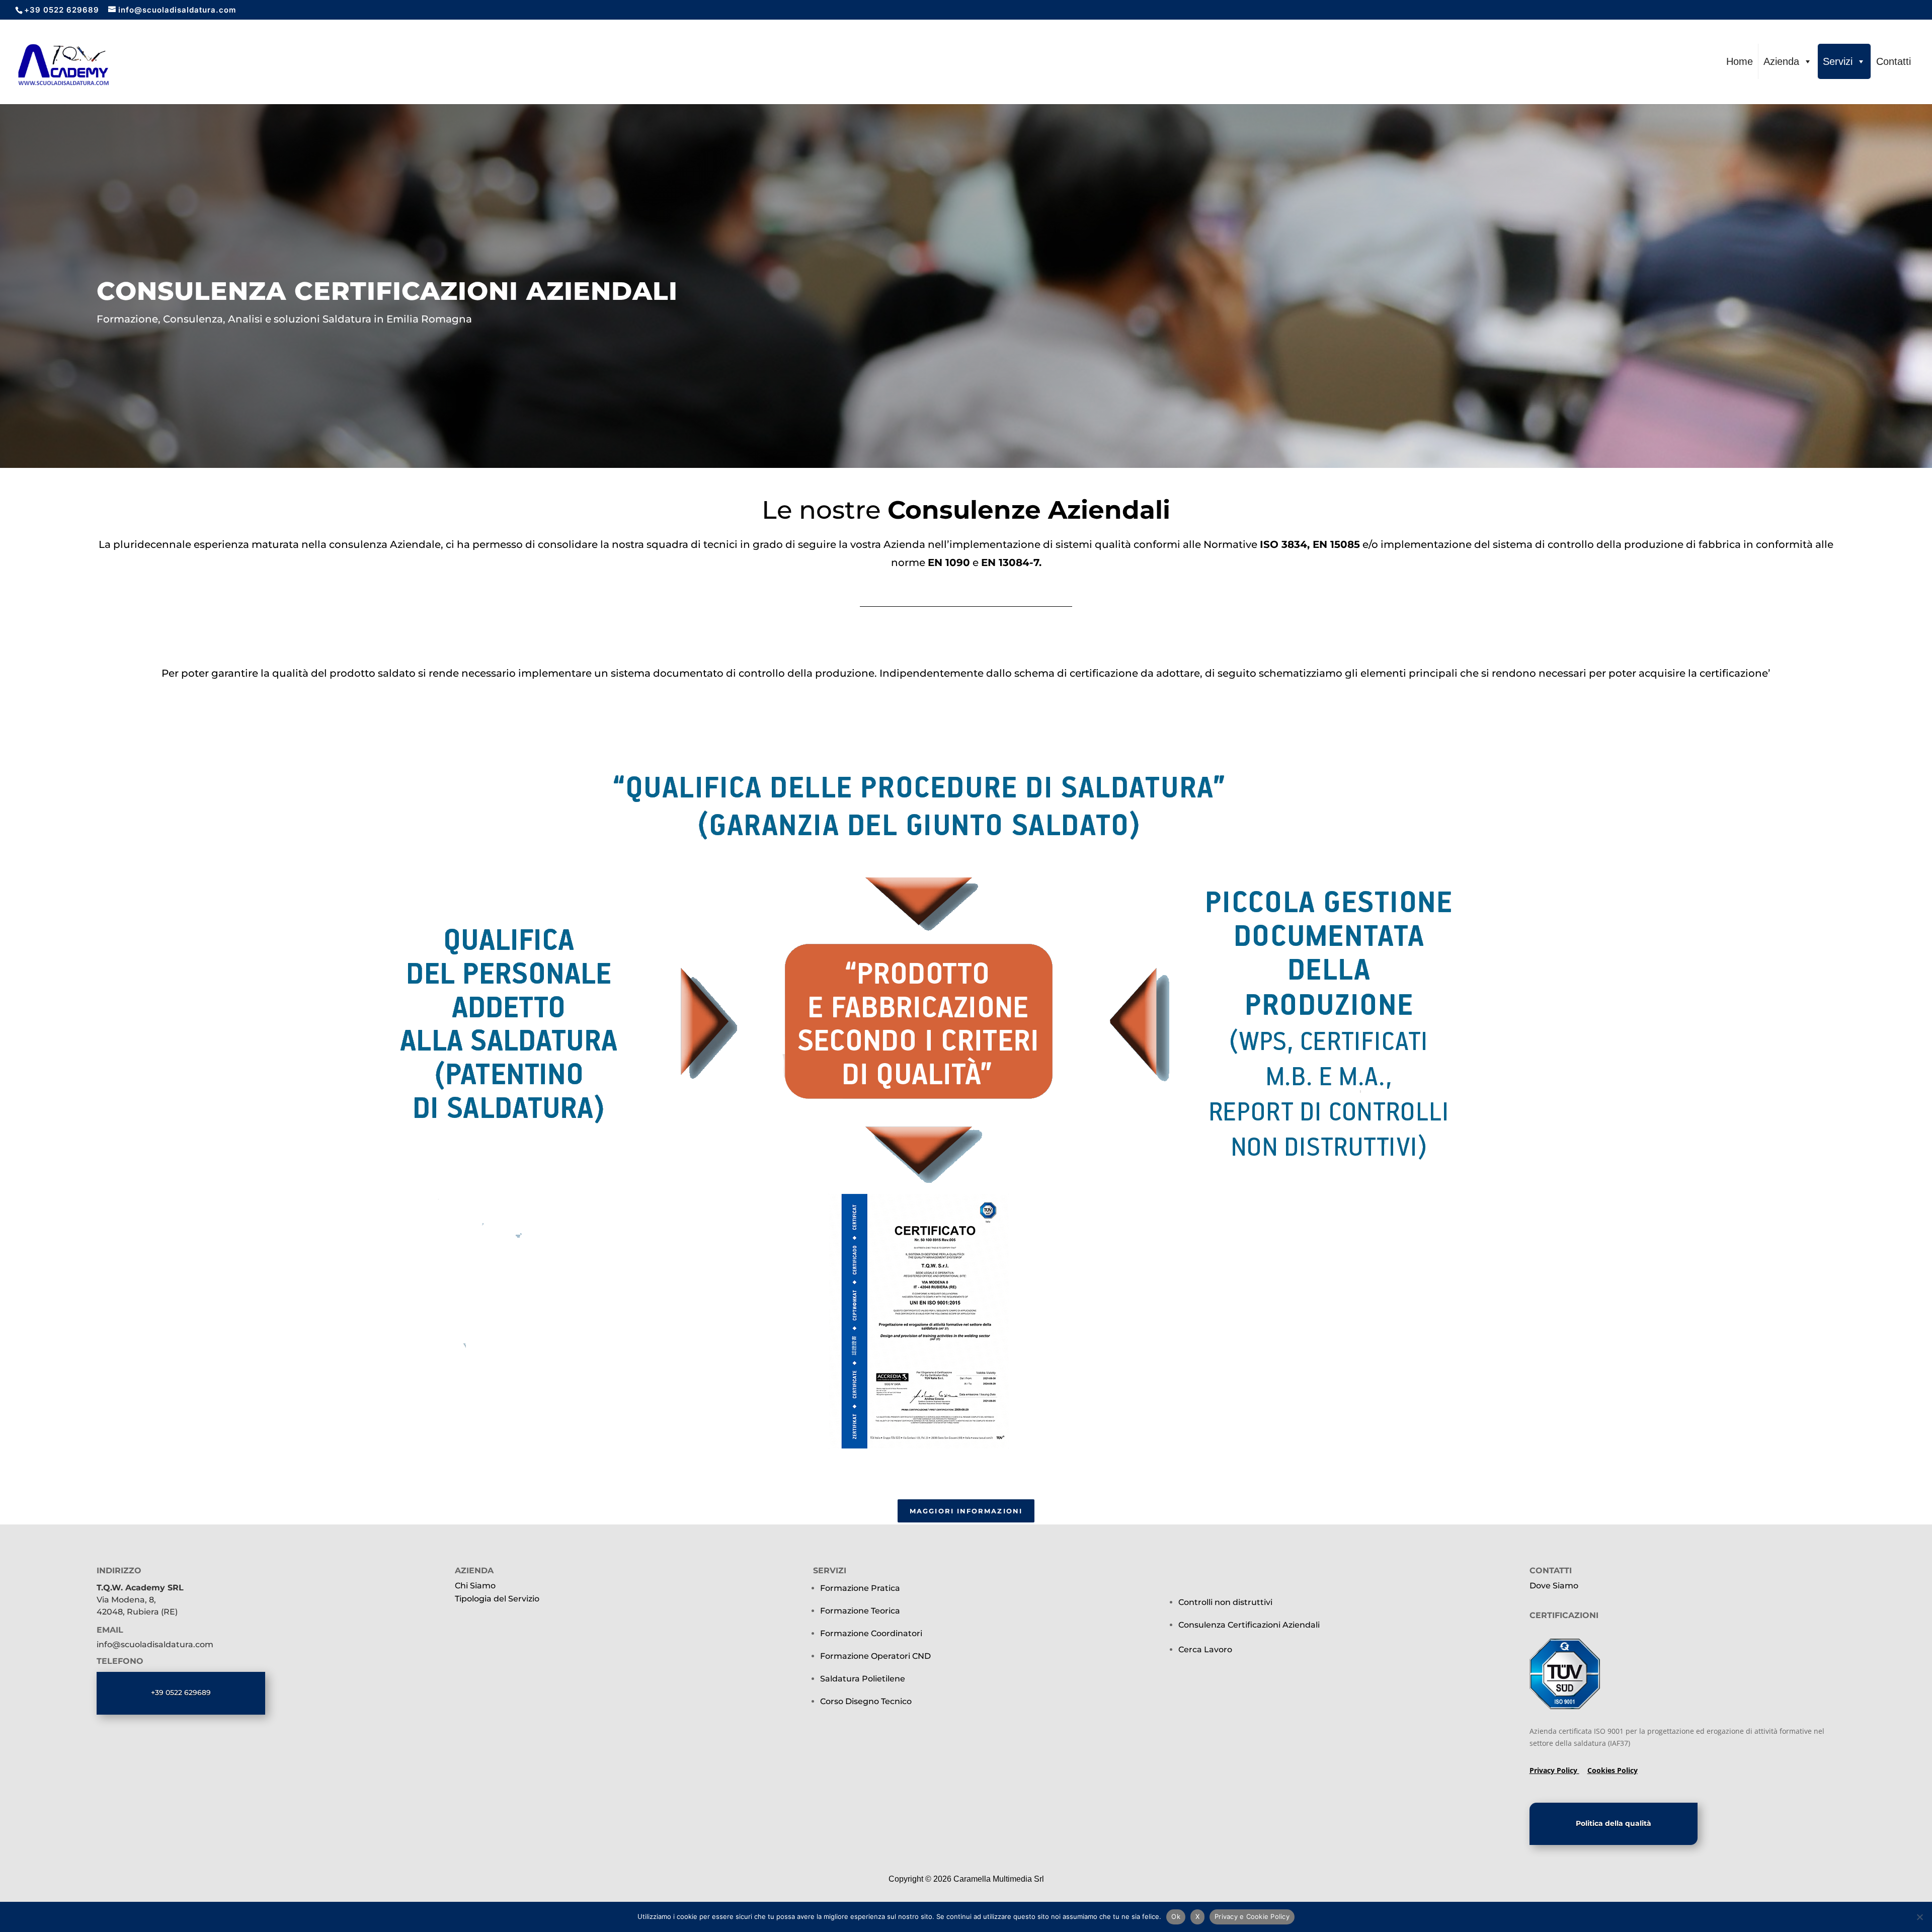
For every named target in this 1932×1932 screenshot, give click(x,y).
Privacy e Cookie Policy (1252, 1916)
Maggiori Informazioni (966, 1511)
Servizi (1838, 61)
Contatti (1894, 61)
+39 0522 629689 (181, 1693)
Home (1740, 61)
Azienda (1781, 61)
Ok (1176, 1916)
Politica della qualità (1614, 1823)
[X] (1919, 1917)
